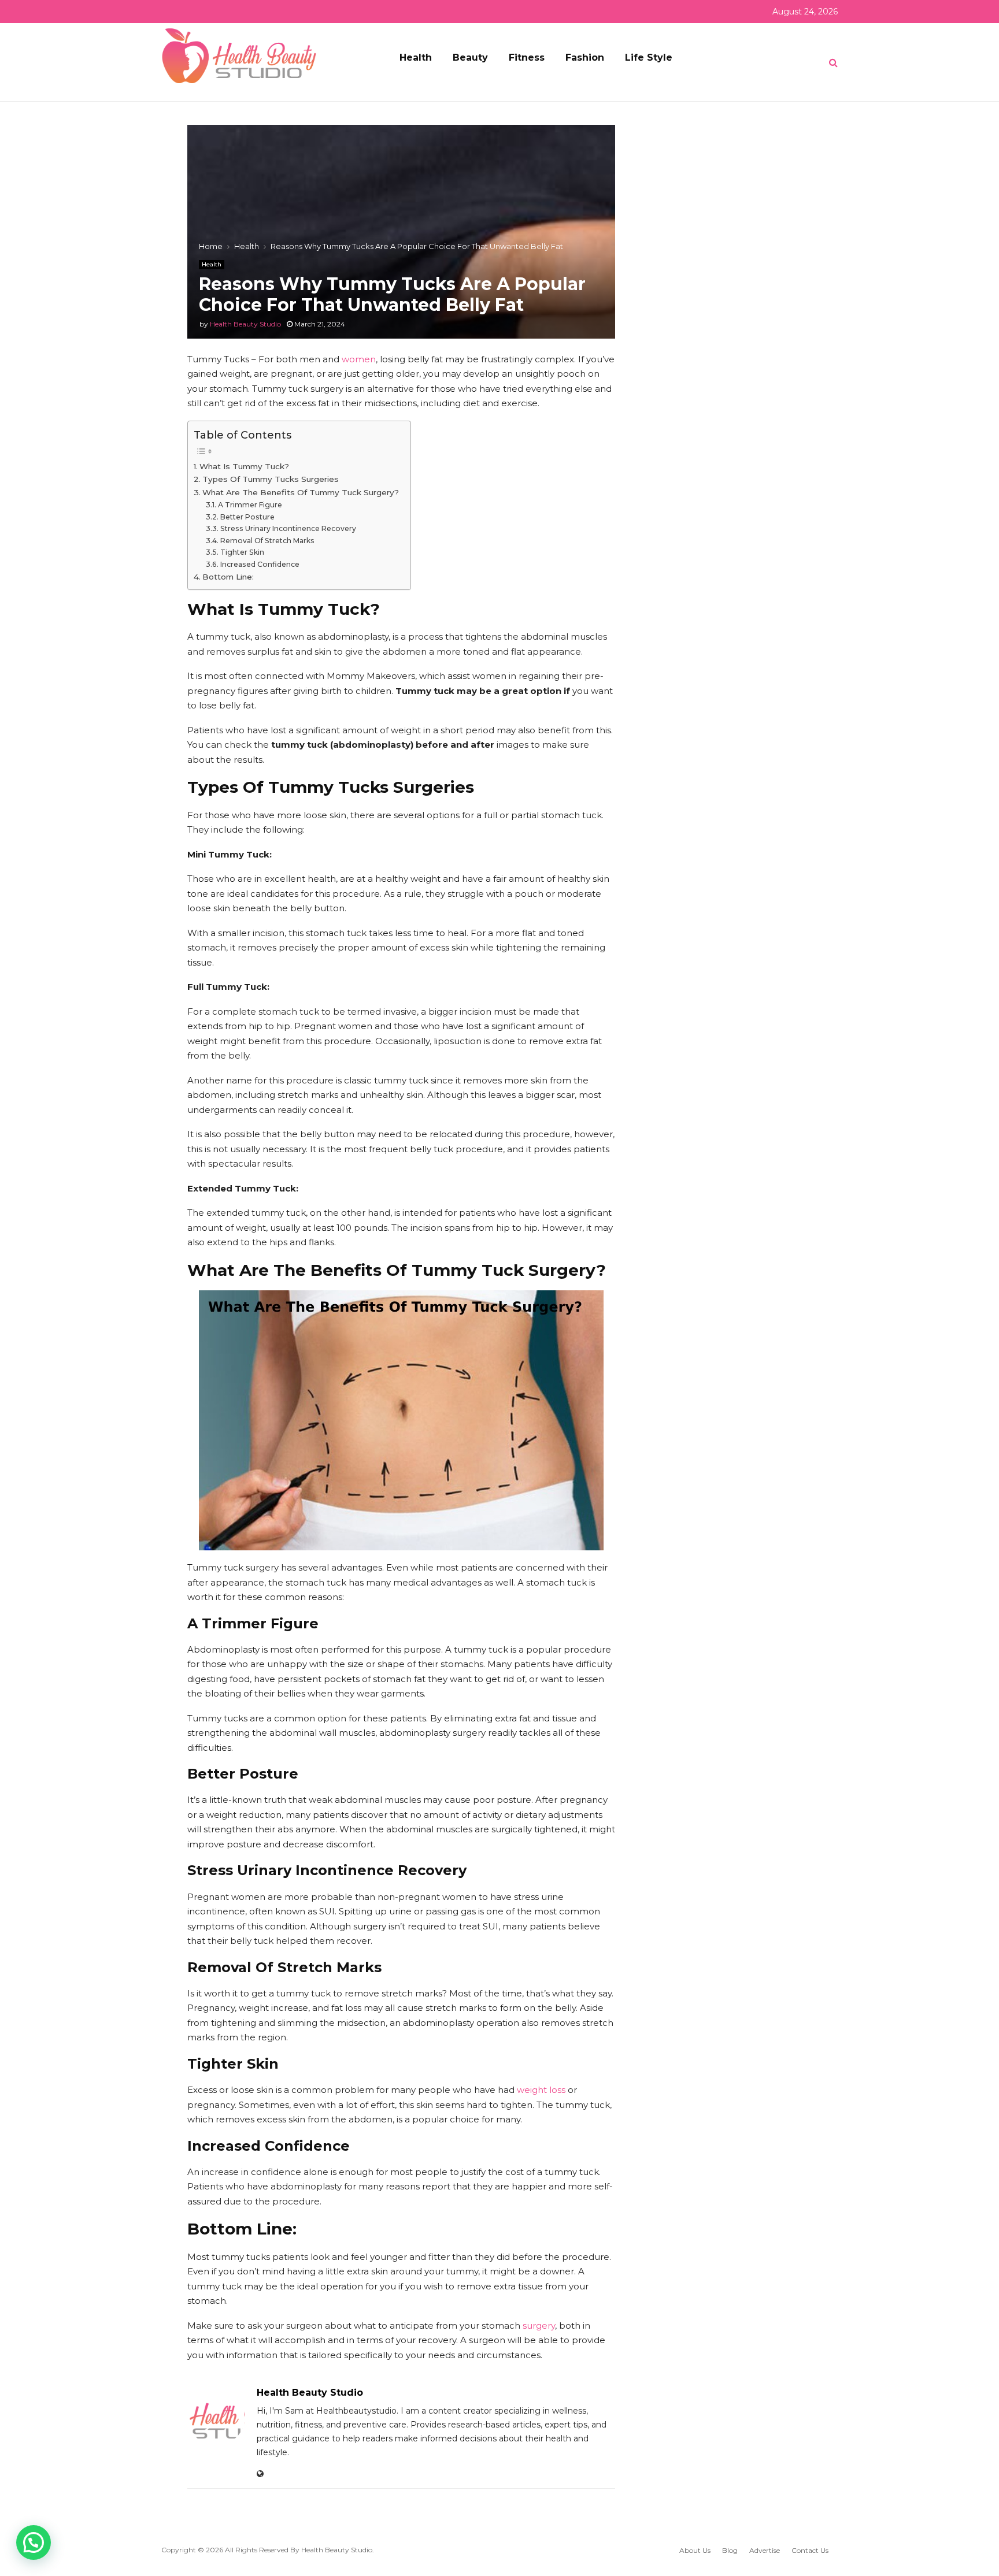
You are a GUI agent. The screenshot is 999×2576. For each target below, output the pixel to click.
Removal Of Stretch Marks (267, 541)
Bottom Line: (228, 577)
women (359, 359)
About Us (695, 2550)
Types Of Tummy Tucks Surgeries (271, 479)
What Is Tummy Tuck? (244, 466)
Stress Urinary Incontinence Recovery (288, 528)
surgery (539, 2326)
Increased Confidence (260, 564)
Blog (730, 2550)
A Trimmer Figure (250, 505)
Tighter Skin (242, 552)
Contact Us (810, 2550)
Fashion (585, 57)
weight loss (541, 2090)
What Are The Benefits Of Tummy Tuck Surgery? (301, 492)
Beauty (470, 57)
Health (416, 57)
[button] (34, 2542)
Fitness (527, 57)
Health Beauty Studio (245, 324)
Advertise (765, 2550)
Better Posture (247, 517)
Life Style (649, 57)
